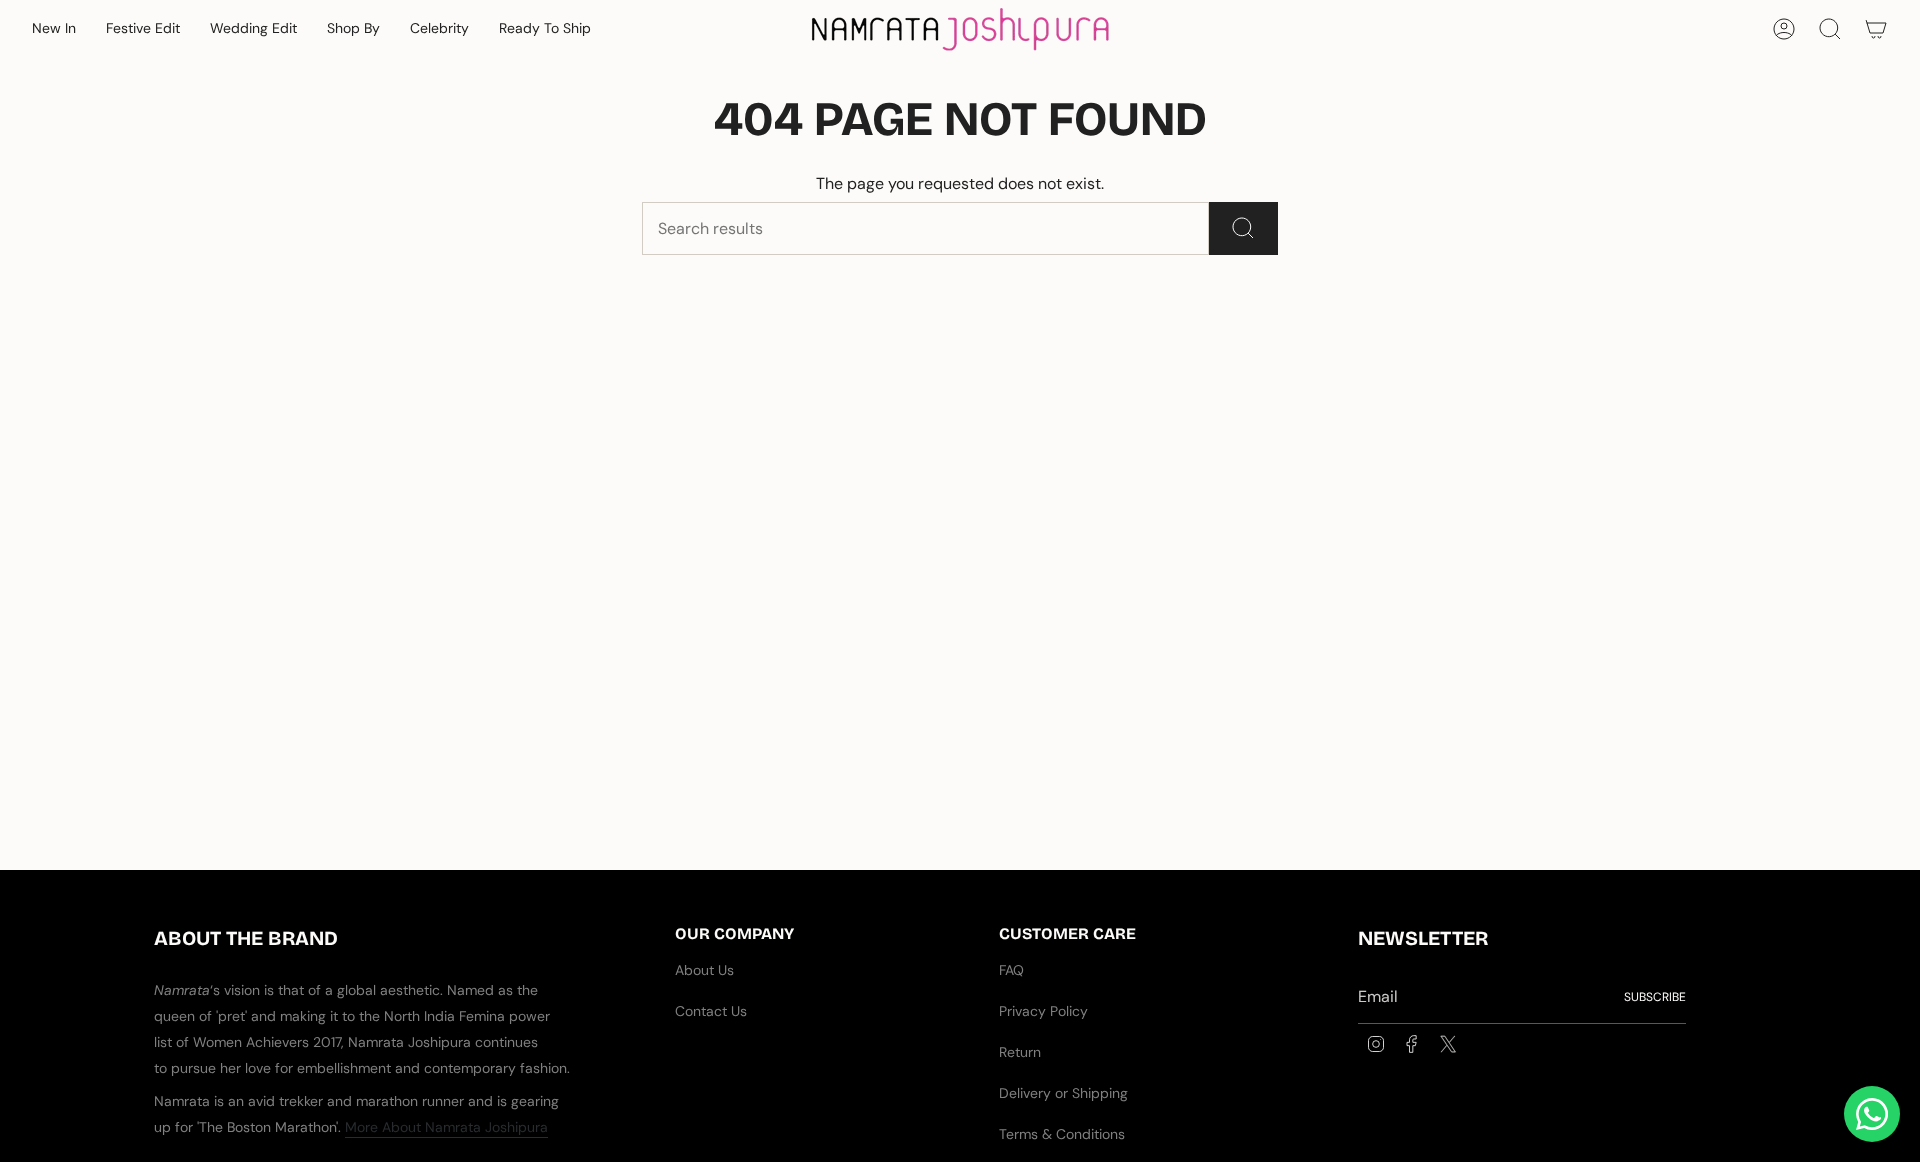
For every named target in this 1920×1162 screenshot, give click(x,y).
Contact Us (711, 1011)
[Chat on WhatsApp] (1872, 1114)
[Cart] (1876, 29)
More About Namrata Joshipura (446, 1127)
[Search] (1243, 228)
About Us (704, 970)
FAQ (1011, 970)
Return (1020, 1052)
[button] (54, 29)
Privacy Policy (1043, 1011)
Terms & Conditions (1062, 1134)
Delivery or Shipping (1063, 1093)
